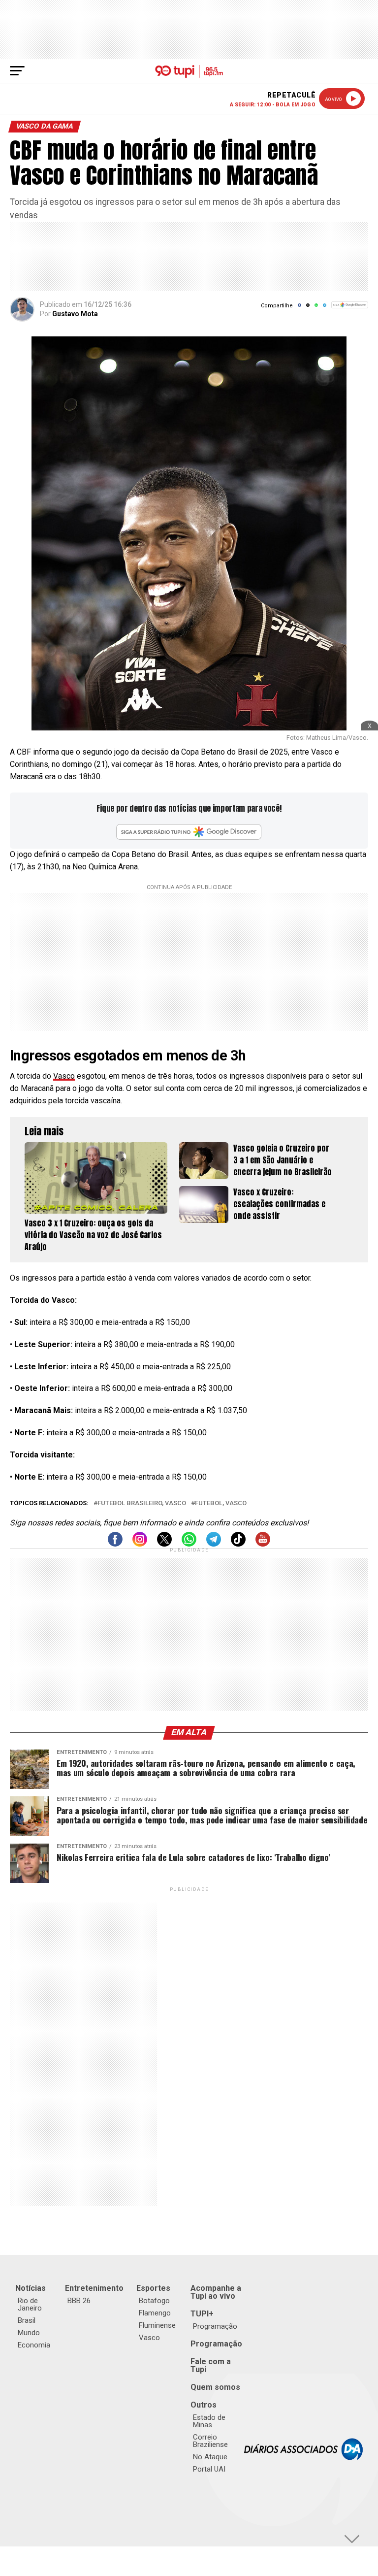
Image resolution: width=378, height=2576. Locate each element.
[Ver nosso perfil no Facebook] (115, 1544)
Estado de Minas (209, 2421)
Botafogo (154, 2301)
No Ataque (210, 2457)
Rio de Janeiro (30, 2304)
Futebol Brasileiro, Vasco (142, 1503)
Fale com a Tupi (211, 2365)
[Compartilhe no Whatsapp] (316, 308)
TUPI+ (202, 2314)
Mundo (29, 2333)
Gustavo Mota (75, 314)
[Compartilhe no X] (308, 308)
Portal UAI (209, 2469)
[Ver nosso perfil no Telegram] (214, 1544)
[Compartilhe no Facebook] (299, 308)
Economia (34, 2345)
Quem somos (215, 2387)
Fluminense (157, 2325)
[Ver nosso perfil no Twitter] (164, 1544)
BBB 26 (79, 2301)
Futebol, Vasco (221, 1503)
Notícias (31, 2288)
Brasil (27, 2320)
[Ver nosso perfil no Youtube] (263, 1544)
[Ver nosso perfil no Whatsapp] (189, 1544)
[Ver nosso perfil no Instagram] (140, 1544)
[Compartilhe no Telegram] (325, 308)
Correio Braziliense (210, 2441)
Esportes (153, 2288)
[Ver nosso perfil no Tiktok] (238, 1544)
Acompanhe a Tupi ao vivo (216, 2292)
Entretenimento (94, 2288)
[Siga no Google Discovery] (350, 310)
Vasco (64, 1076)
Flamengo (155, 2313)
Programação (215, 2326)
